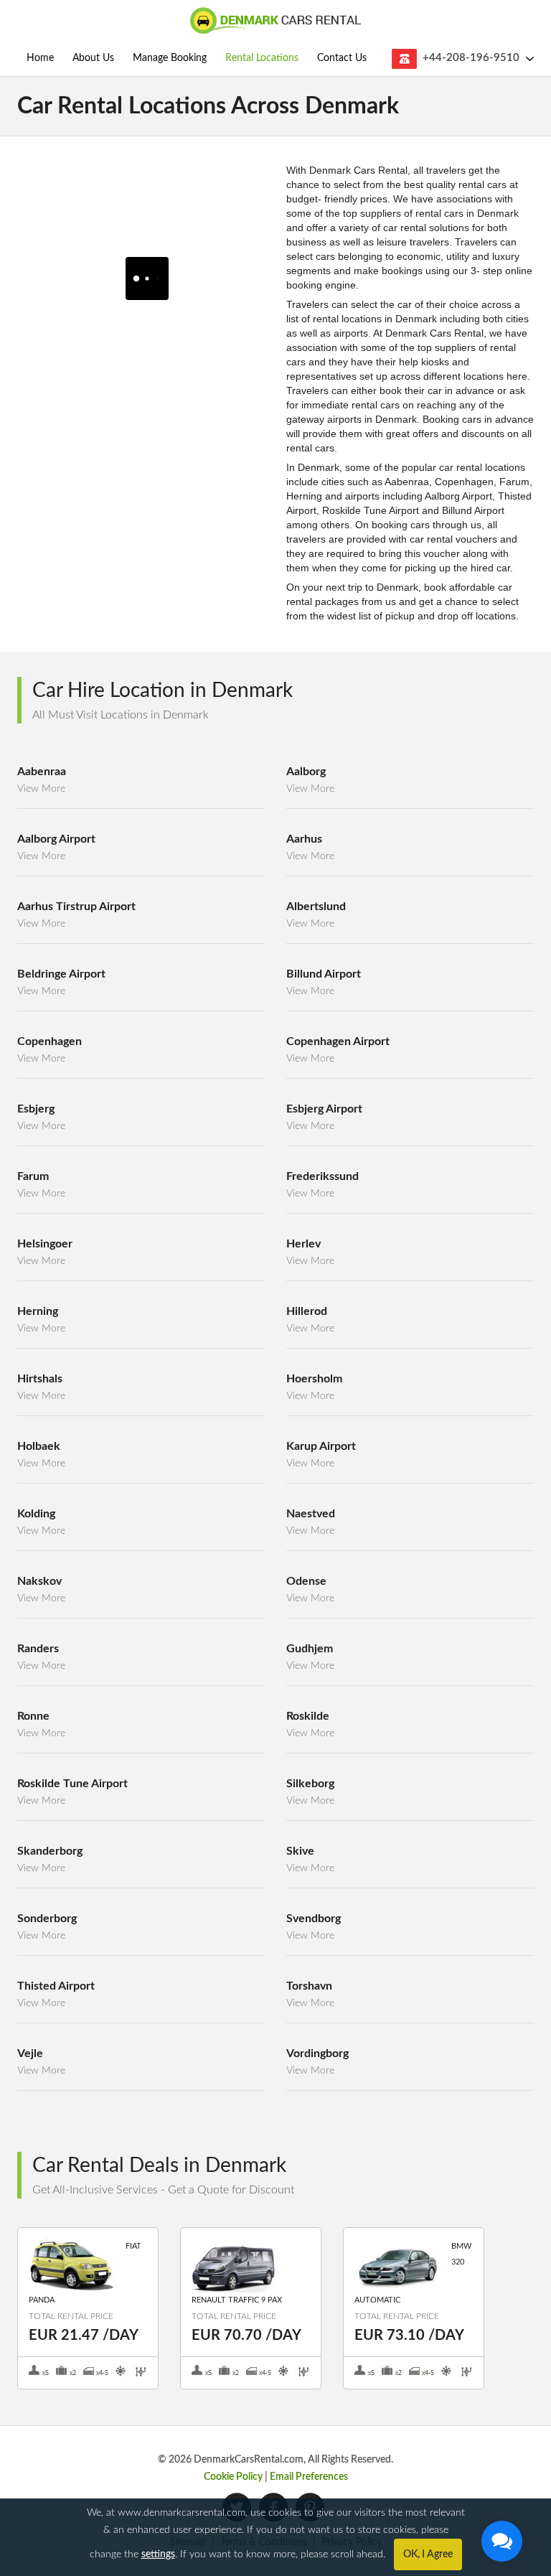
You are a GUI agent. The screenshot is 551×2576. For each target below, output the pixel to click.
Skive (300, 1851)
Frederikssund (322, 1176)
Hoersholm (314, 1379)
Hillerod (307, 1311)
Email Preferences (309, 2477)
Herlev (303, 1244)
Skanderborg (50, 1851)
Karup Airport (321, 1446)
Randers (38, 1649)
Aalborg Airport (56, 839)
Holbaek (39, 1446)
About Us (93, 58)
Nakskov (39, 1581)
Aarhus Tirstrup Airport (76, 907)
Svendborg (314, 1919)
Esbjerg (36, 1109)
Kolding (36, 1514)
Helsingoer (45, 1244)
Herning (38, 1311)
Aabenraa (42, 772)
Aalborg (306, 772)
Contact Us (342, 58)
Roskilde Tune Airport (72, 1784)
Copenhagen (50, 1041)
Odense (306, 1581)
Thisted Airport (56, 1986)
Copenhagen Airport (338, 1041)
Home (40, 58)
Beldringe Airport (61, 974)
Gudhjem (310, 1649)
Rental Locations (262, 58)
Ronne (33, 1716)
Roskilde (308, 1716)
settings (158, 2554)
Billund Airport (324, 974)
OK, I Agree (428, 2554)
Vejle (30, 2053)
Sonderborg (47, 1919)
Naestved (311, 1514)
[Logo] (275, 22)
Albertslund (316, 907)
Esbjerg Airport (324, 1109)
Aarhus (304, 839)
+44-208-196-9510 (471, 58)
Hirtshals (40, 1379)
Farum (33, 1176)
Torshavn (309, 1986)
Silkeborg (310, 1784)
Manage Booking (170, 58)
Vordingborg (317, 2053)
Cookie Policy (233, 2477)
